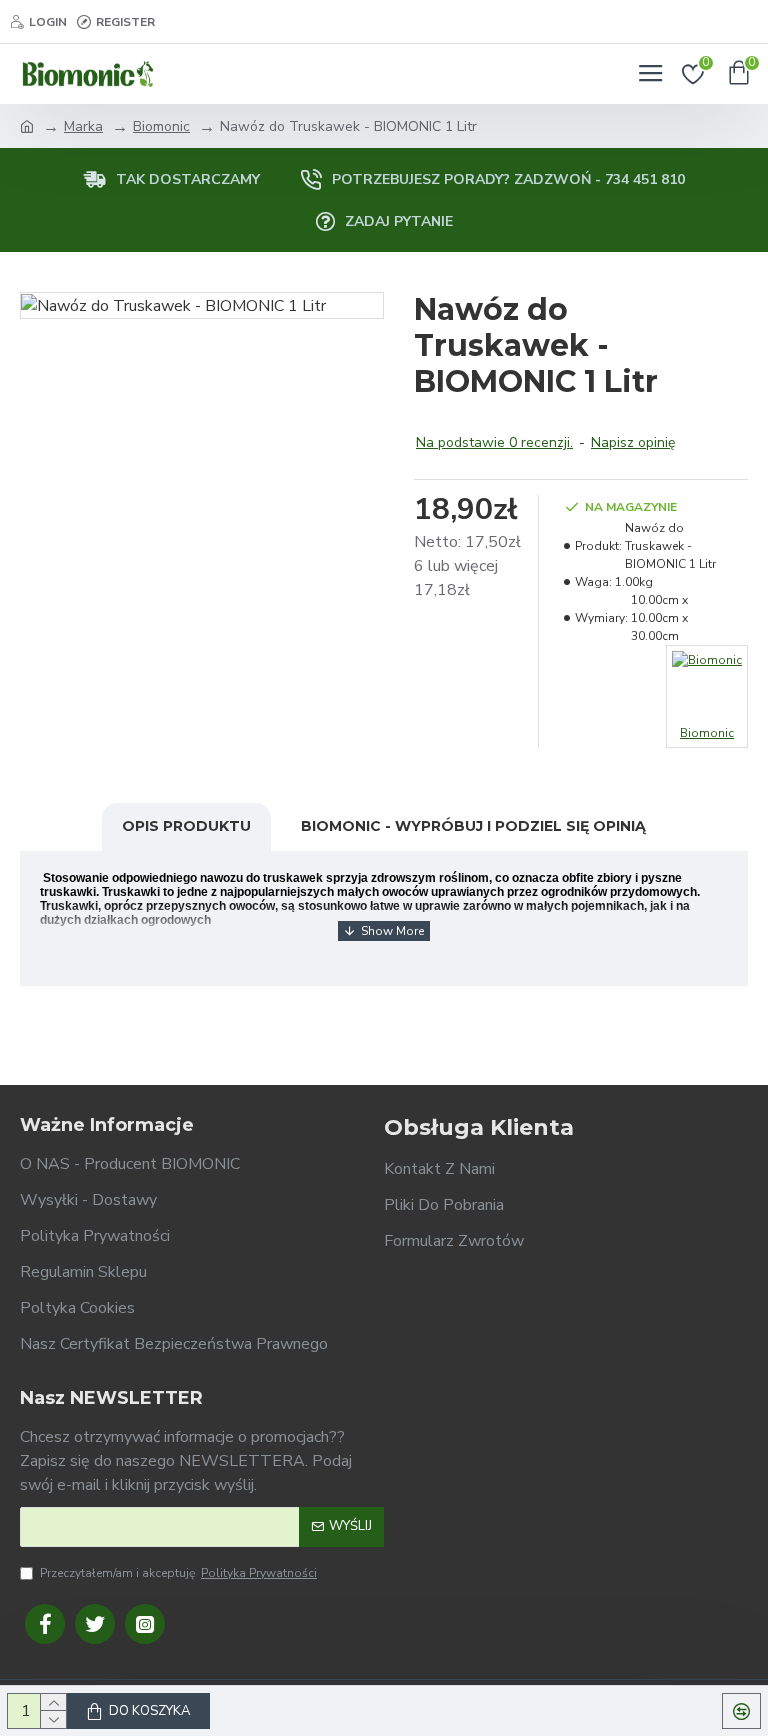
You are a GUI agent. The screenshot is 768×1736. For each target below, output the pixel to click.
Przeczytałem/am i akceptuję (178, 1573)
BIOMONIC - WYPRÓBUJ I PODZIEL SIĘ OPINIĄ (473, 826)
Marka (83, 126)
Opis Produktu (186, 826)
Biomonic (161, 126)
